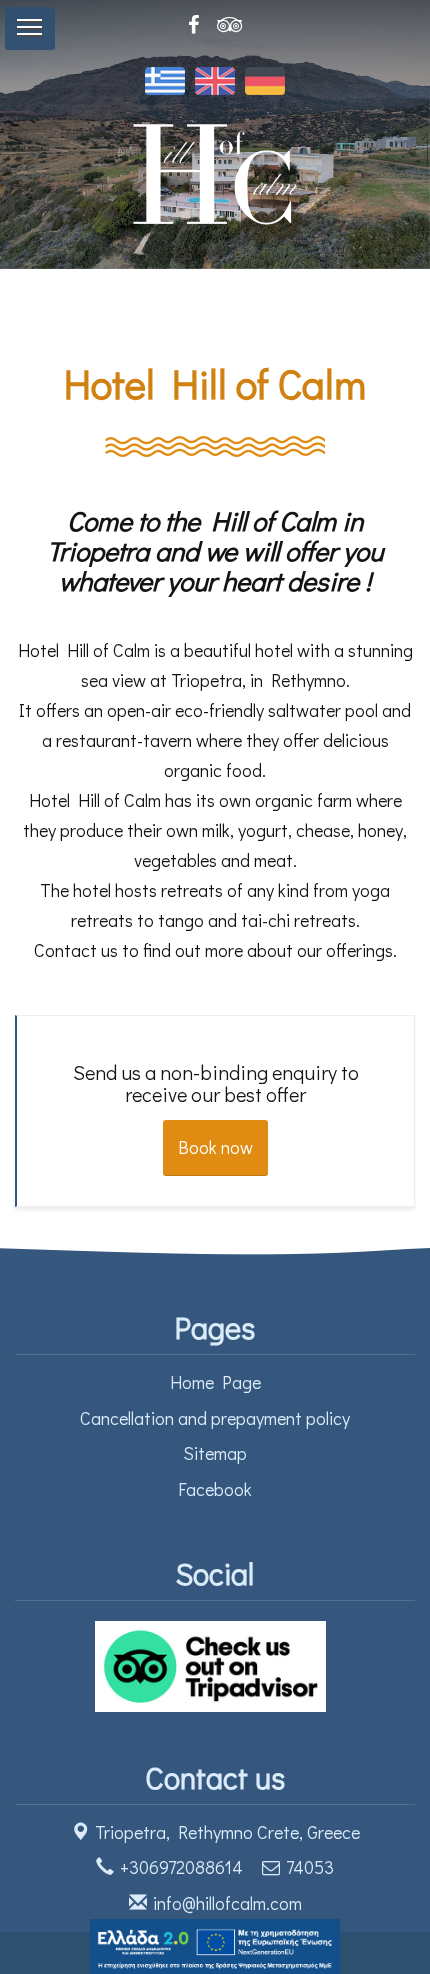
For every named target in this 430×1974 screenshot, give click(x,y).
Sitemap (215, 1453)
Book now (215, 1147)
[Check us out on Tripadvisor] (215, 1663)
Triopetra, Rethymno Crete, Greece (227, 1832)
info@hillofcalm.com (227, 1903)
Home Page (215, 1382)
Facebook (215, 1489)
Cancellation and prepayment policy (215, 1418)
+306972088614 (181, 1867)
